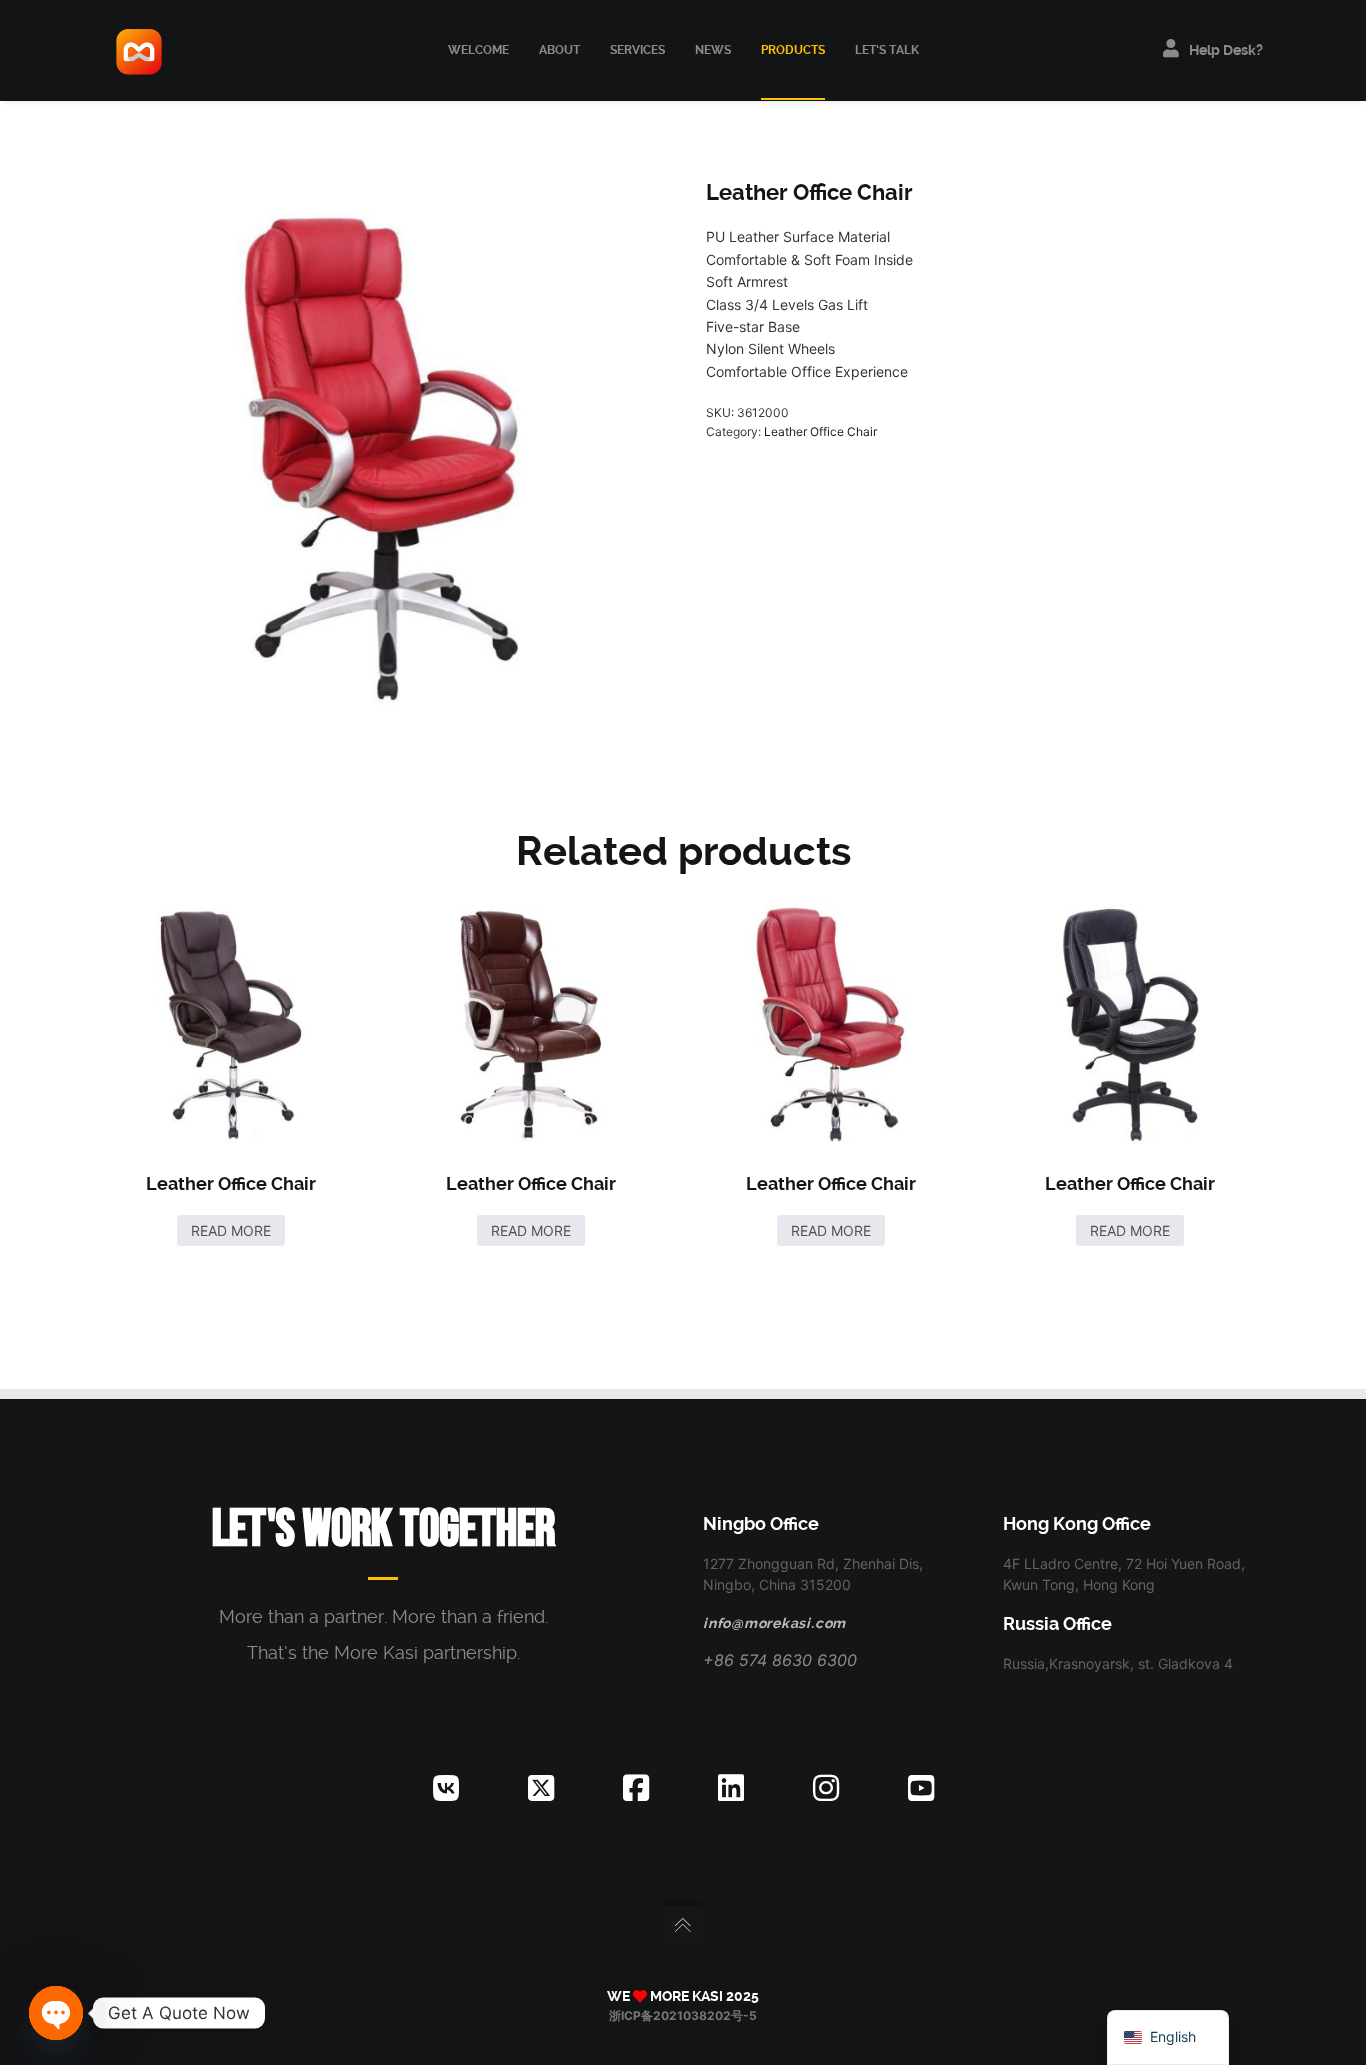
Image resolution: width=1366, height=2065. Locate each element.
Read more (231, 1230)
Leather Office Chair (820, 431)
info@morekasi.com (774, 1623)
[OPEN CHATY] (56, 2013)
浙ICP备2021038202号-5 (683, 2015)
